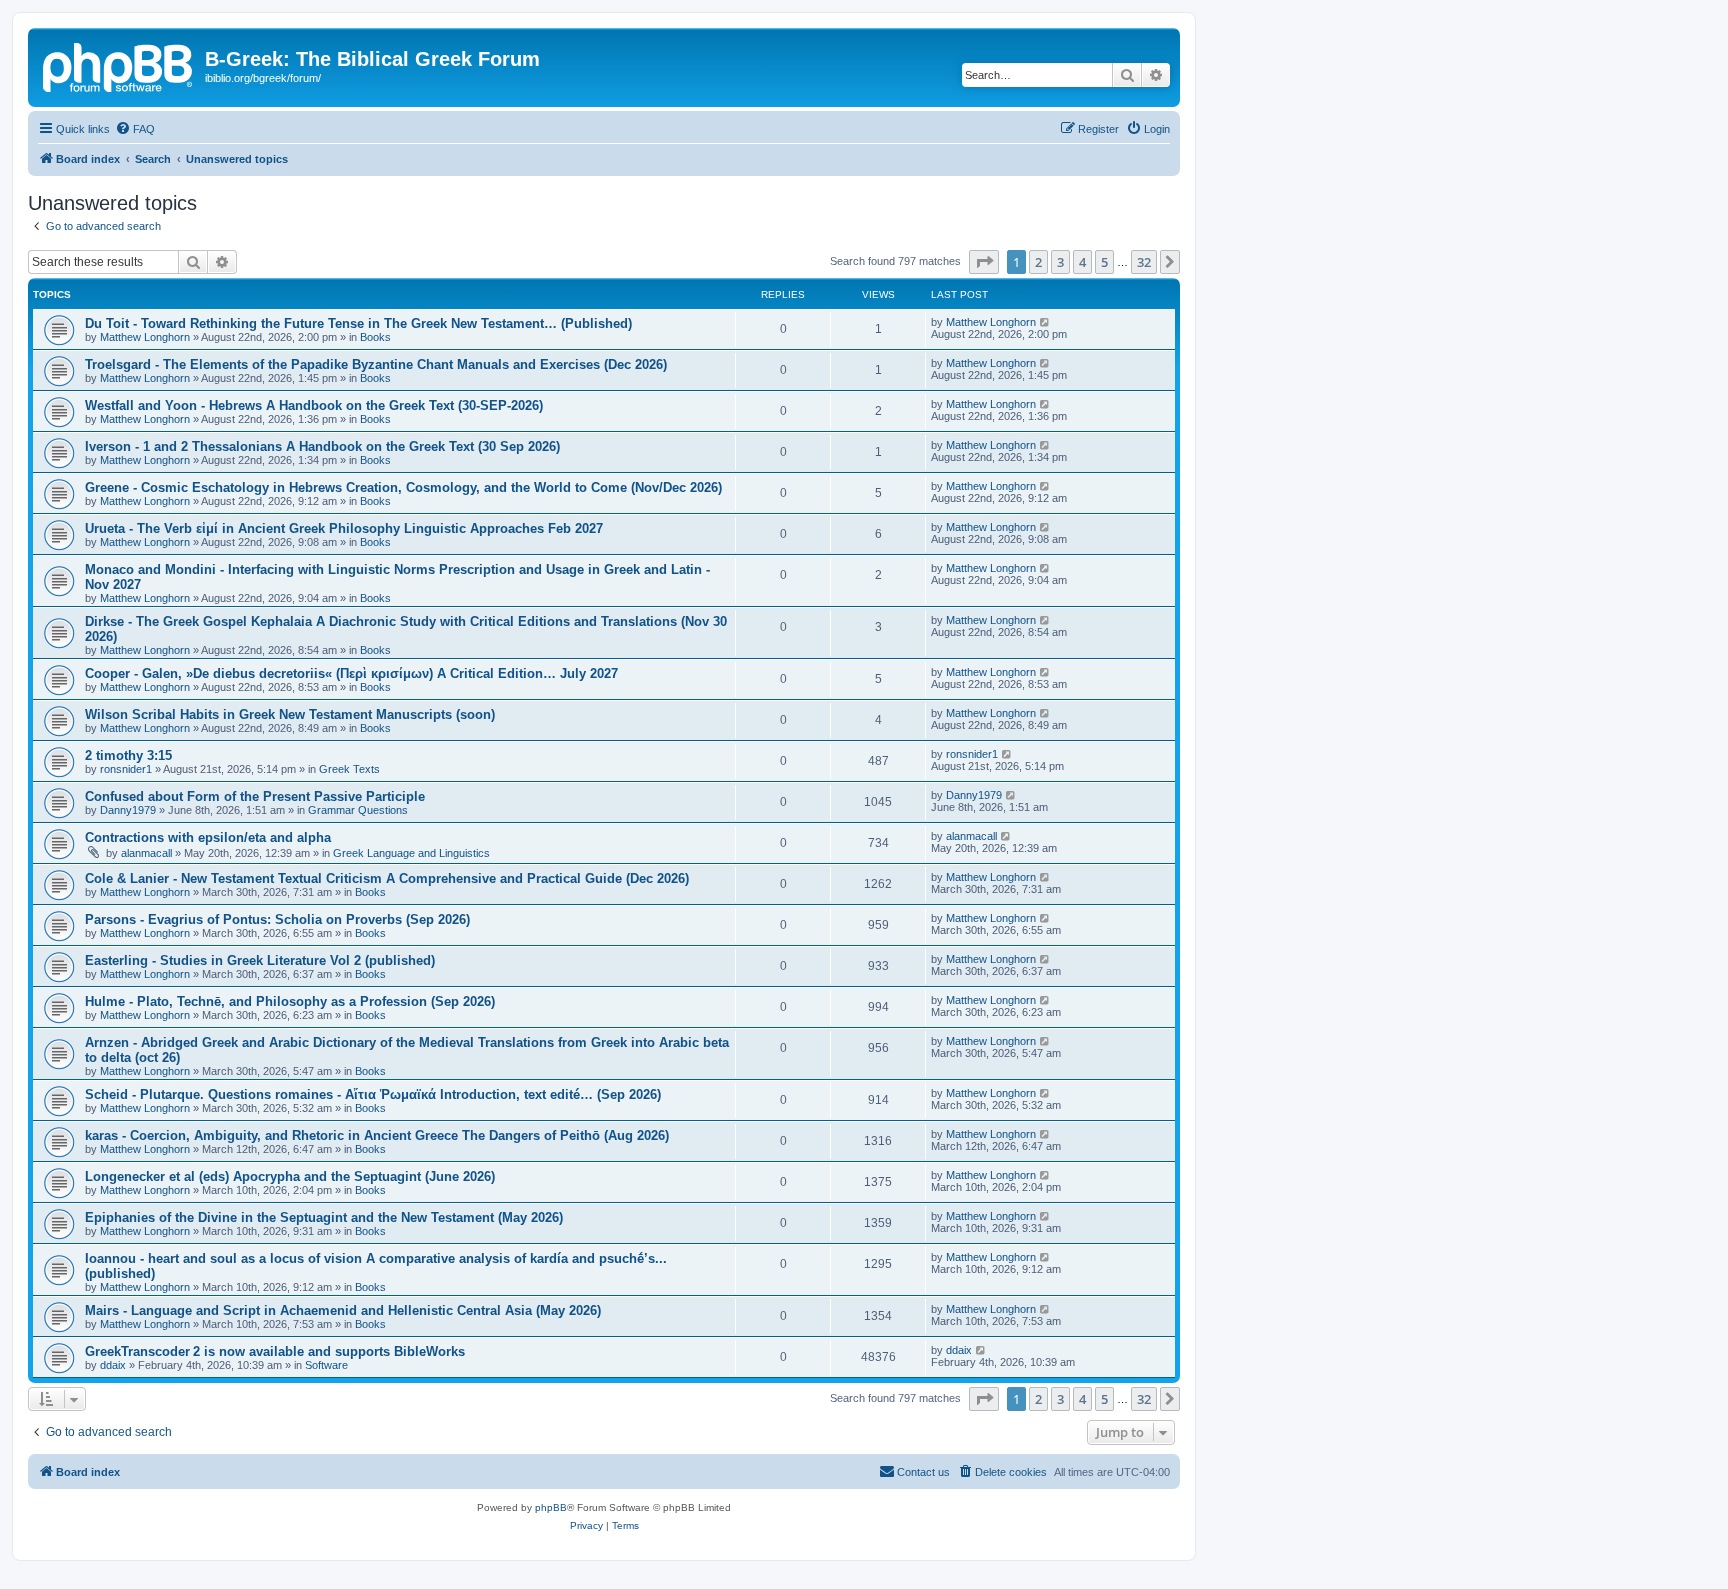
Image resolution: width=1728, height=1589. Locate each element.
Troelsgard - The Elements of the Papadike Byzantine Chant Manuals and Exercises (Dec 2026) (376, 364)
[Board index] (119, 65)
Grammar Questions (358, 810)
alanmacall (146, 853)
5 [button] (1104, 262)
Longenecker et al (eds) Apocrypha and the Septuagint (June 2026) (290, 1176)
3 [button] (1060, 262)
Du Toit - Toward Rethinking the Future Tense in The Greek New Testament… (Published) (358, 323)
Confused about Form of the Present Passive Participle (255, 796)
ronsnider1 (126, 769)
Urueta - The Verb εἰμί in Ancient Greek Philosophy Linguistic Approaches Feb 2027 (344, 528)
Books (375, 337)
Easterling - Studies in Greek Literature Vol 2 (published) (260, 960)
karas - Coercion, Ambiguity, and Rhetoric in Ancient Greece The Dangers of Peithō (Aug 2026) (377, 1135)
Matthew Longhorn (145, 337)
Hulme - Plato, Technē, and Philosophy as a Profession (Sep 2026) (290, 1001)
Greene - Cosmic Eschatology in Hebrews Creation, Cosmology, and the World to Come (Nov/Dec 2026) (403, 487)
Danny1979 (128, 810)
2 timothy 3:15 (128, 755)
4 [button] (1082, 262)
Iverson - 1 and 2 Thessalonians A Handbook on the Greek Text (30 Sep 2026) (322, 446)
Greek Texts (349, 769)
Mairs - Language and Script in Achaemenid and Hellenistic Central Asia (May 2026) (343, 1310)
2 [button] (1038, 262)
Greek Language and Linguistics (411, 853)
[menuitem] (135, 129)
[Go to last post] (1045, 322)
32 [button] (1144, 262)
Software (326, 1365)
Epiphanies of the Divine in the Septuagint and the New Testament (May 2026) (324, 1217)
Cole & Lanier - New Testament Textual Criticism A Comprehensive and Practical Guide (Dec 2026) (387, 878)
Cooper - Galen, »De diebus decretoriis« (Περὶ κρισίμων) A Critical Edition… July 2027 (351, 673)
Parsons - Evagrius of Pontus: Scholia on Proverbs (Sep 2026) (277, 919)
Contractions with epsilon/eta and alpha (208, 837)
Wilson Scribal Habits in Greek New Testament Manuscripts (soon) (290, 714)
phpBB (551, 1507)
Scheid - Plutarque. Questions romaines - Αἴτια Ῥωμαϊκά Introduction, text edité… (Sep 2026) (373, 1094)
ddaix (113, 1365)
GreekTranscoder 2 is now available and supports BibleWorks (275, 1351)
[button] (984, 262)
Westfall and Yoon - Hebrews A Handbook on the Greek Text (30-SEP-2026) (314, 405)
